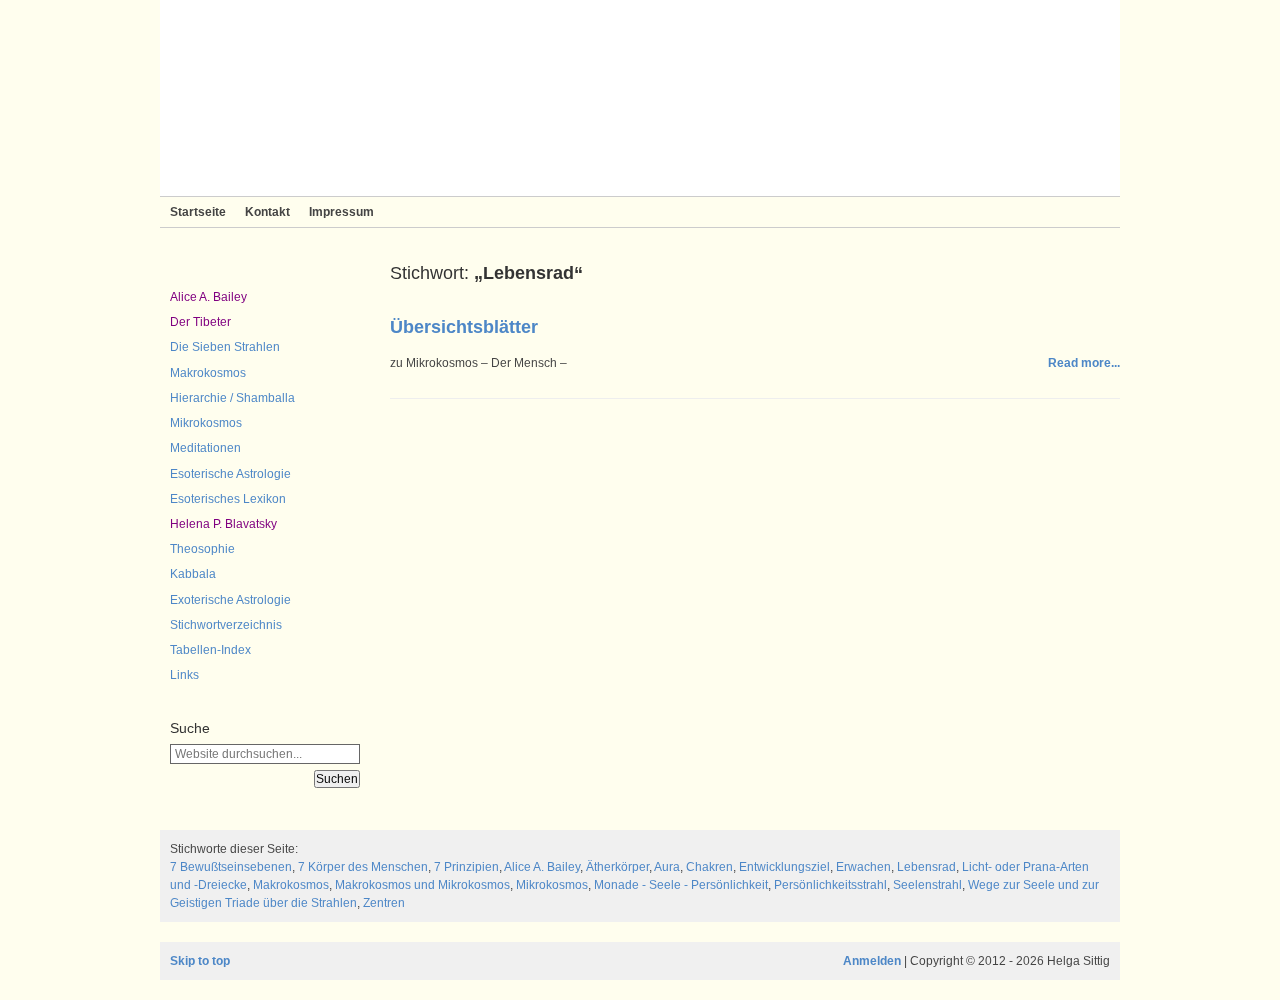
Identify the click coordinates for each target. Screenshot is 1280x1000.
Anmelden (872, 961)
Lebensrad (926, 867)
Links (184, 675)
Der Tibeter (200, 322)
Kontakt (267, 212)
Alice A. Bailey (208, 297)
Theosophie (202, 549)
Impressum (341, 212)
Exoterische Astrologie (230, 600)
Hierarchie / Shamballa (232, 398)
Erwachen (863, 867)
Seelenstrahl (927, 885)
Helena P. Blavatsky (223, 524)
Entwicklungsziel (784, 867)
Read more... (1084, 363)
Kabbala (193, 574)
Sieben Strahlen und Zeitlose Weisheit (640, 98)
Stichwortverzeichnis (226, 625)
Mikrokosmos (206, 423)
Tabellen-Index (210, 650)
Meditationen (205, 448)
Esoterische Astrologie (230, 474)
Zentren (384, 903)
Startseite (198, 212)
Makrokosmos (208, 373)
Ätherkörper (617, 867)
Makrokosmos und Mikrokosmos (422, 885)
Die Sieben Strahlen (225, 347)
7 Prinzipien (466, 867)
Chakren (709, 867)
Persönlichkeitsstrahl (830, 885)
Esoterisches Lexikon (228, 499)
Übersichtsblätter (464, 327)
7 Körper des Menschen (363, 867)
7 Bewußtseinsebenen (231, 867)
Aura (667, 867)
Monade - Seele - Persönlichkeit (681, 885)
